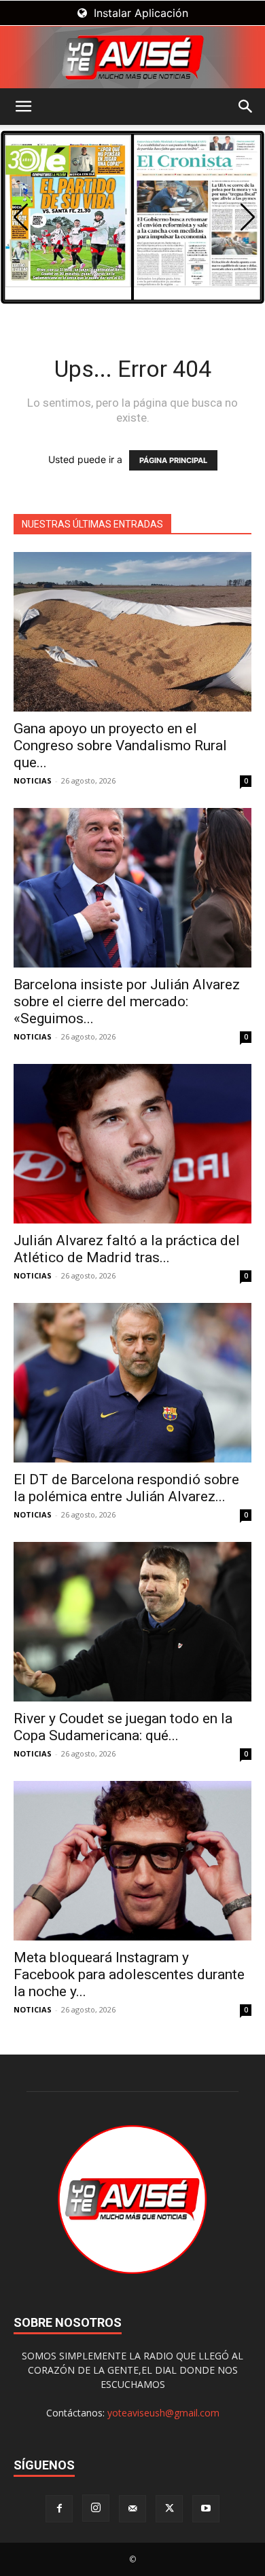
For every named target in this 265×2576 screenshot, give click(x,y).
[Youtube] (206, 2509)
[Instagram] (96, 2508)
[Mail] (132, 2509)
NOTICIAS (33, 780)
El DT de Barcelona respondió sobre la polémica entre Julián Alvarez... (126, 1488)
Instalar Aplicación (139, 13)
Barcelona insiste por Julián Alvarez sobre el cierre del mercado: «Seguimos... (127, 1001)
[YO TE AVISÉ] (132, 57)
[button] (23, 107)
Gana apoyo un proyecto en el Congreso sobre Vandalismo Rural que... (120, 746)
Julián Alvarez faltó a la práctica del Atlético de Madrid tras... (127, 1249)
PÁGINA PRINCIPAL (173, 460)
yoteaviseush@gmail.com (163, 2413)
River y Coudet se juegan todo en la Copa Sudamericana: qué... (123, 1727)
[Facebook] (59, 2509)
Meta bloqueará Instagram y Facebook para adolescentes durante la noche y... (129, 1974)
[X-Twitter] (169, 2509)
